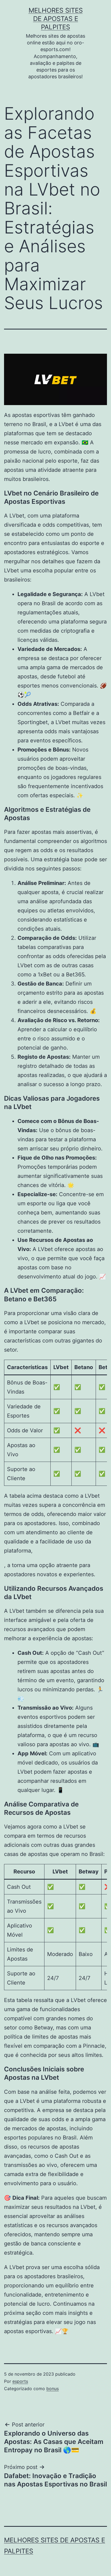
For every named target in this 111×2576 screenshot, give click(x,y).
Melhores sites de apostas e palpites (56, 19)
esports (20, 2381)
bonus (53, 2389)
